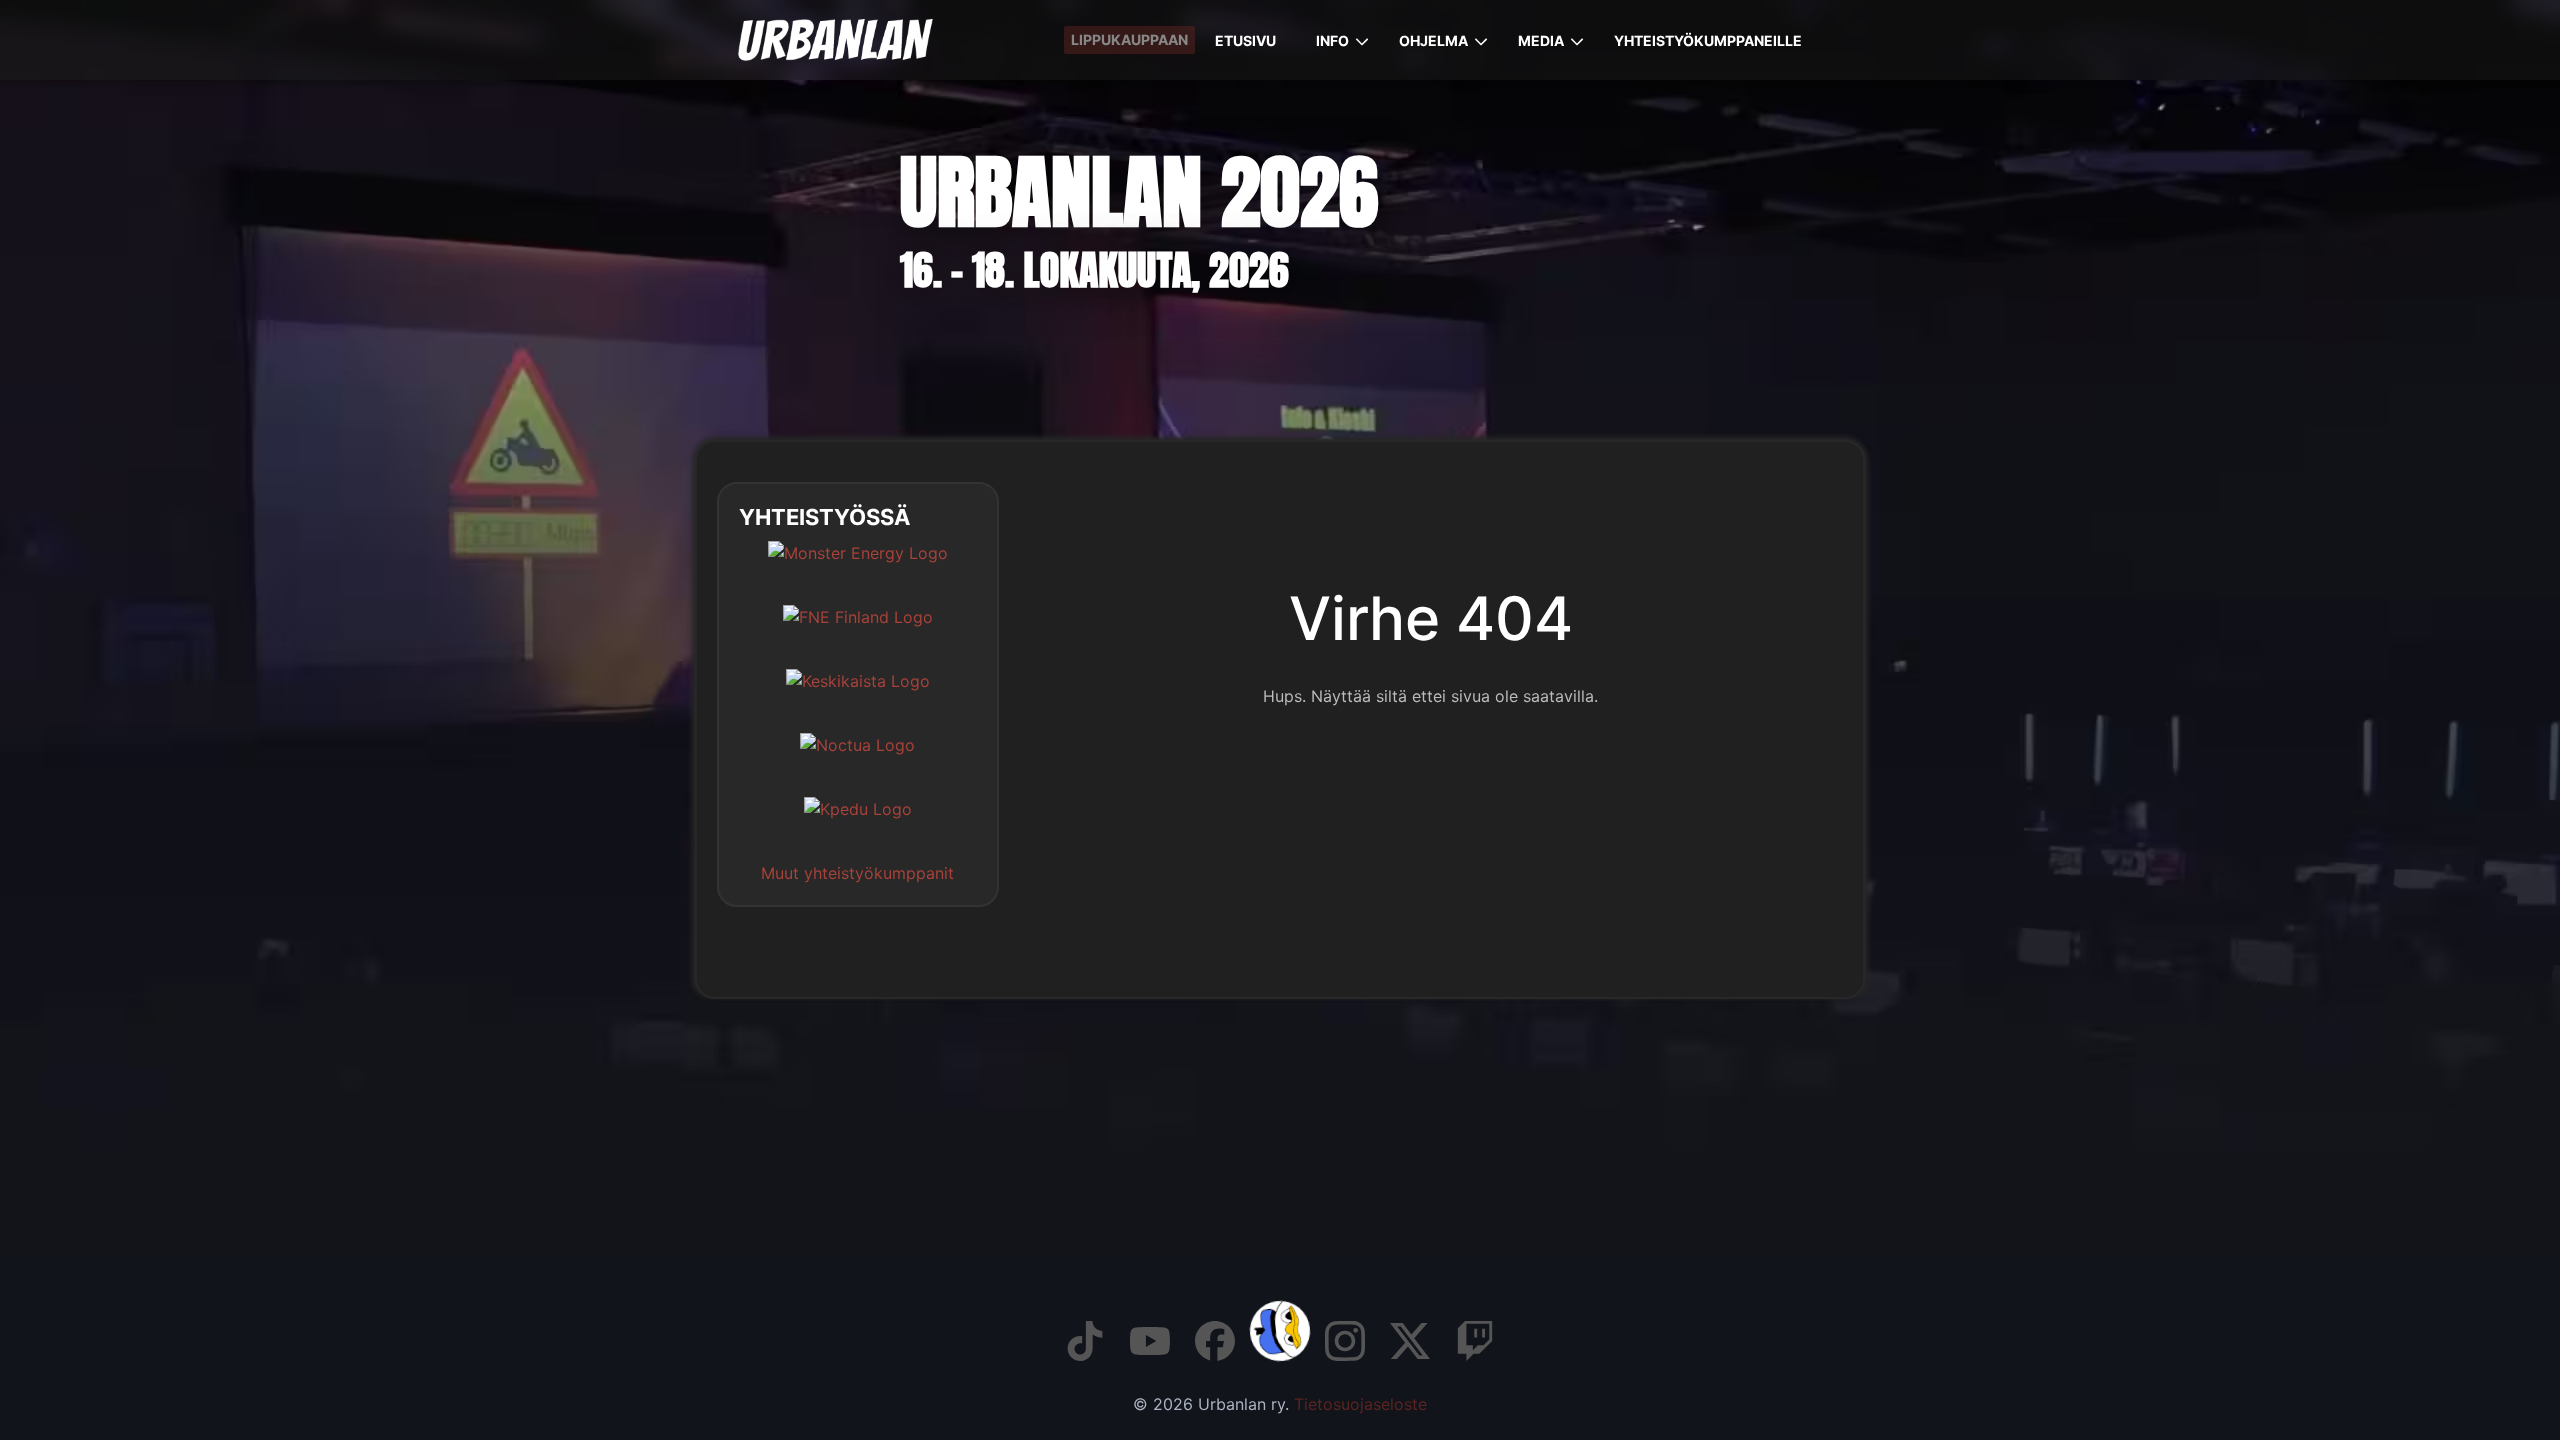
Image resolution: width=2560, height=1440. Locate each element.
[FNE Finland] (858, 632)
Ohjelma (1433, 40)
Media (1541, 40)
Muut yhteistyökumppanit (857, 873)
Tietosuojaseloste (1360, 1404)
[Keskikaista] (858, 696)
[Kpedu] (858, 824)
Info (1332, 40)
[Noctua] (857, 760)
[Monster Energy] (858, 568)
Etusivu (1245, 40)
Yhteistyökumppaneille (1708, 40)
